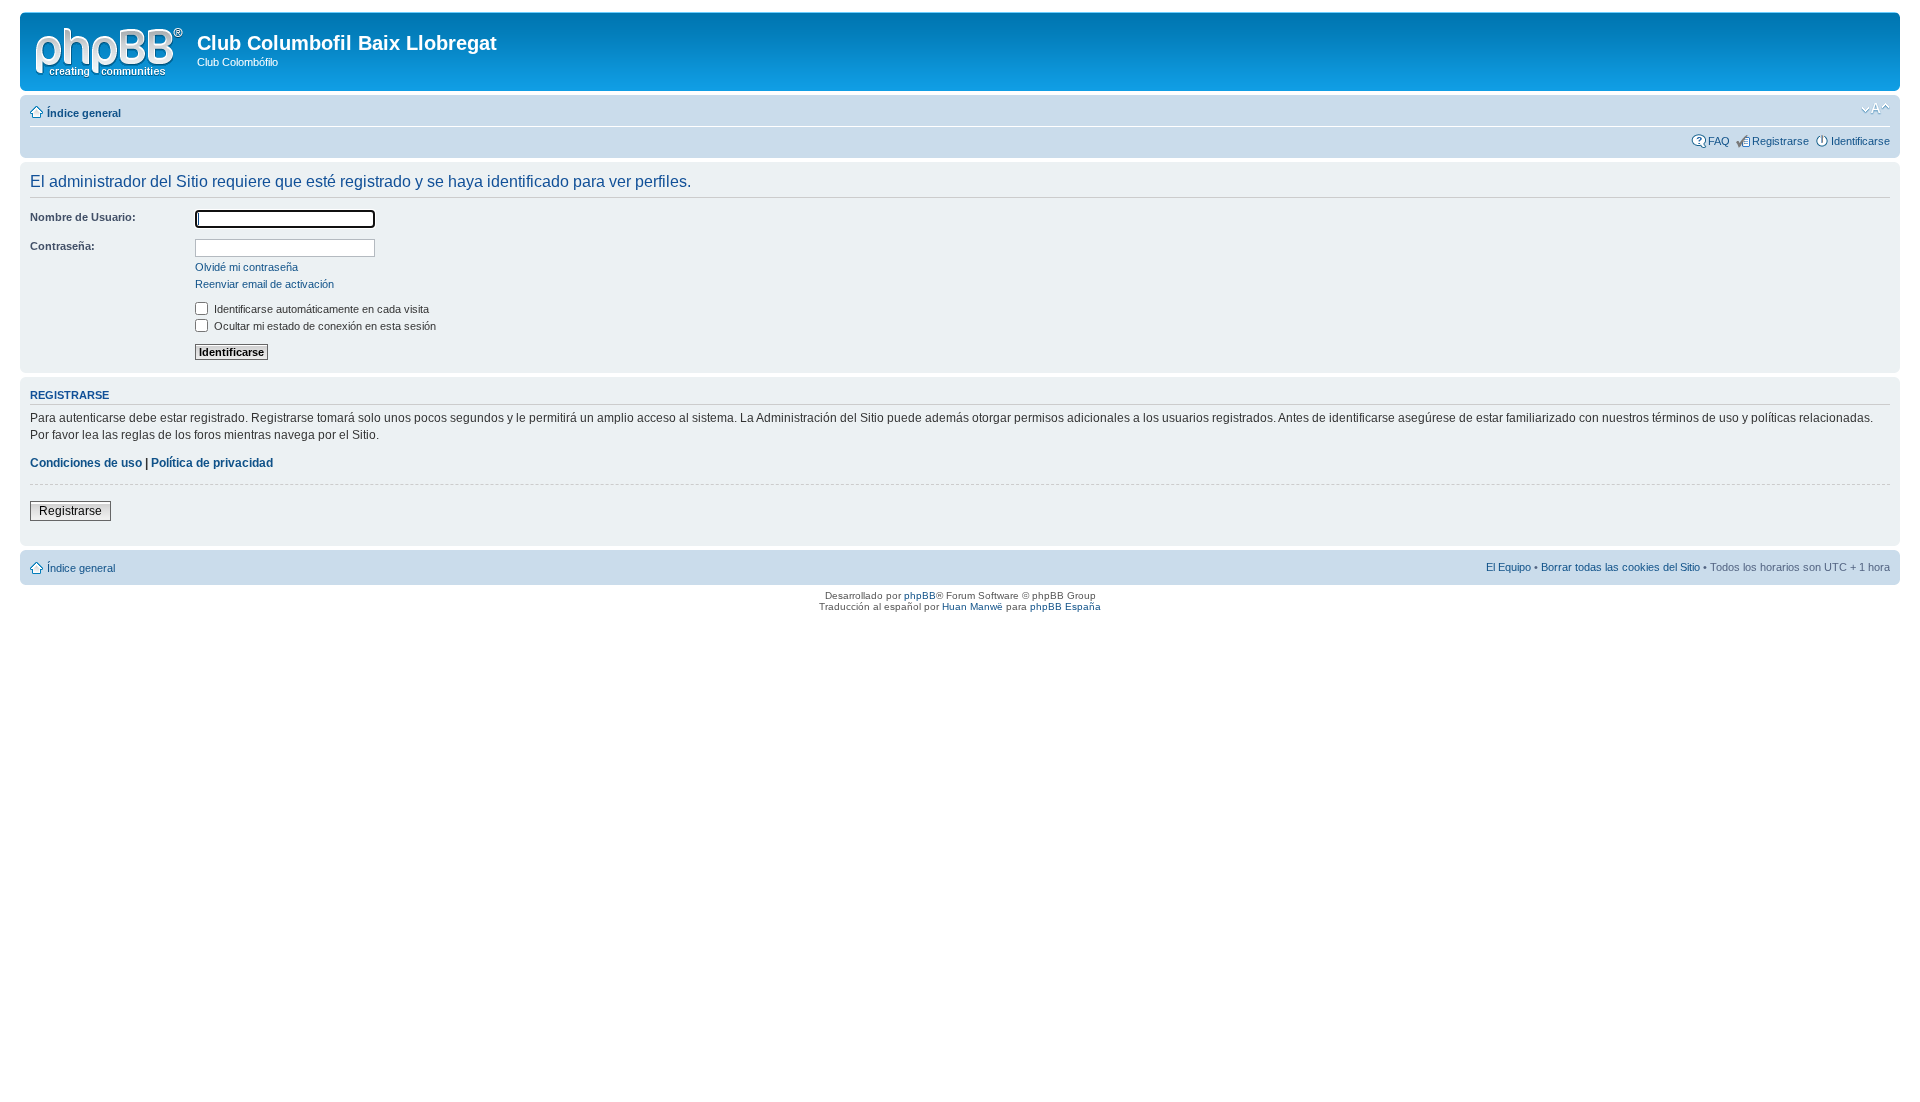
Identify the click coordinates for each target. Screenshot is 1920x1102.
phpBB (920, 595)
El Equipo (1508, 567)
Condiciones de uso (86, 463)
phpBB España (1065, 606)
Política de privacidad (212, 463)
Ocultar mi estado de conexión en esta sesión (323, 326)
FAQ (1719, 141)
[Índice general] (111, 49)
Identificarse (1860, 141)
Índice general (84, 113)
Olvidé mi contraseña (246, 267)
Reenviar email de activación (264, 284)
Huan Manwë (972, 606)
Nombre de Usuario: (83, 217)
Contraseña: (62, 246)
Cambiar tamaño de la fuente (1875, 109)
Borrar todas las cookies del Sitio (1620, 567)
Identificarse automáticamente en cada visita (320, 309)
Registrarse (1780, 141)
